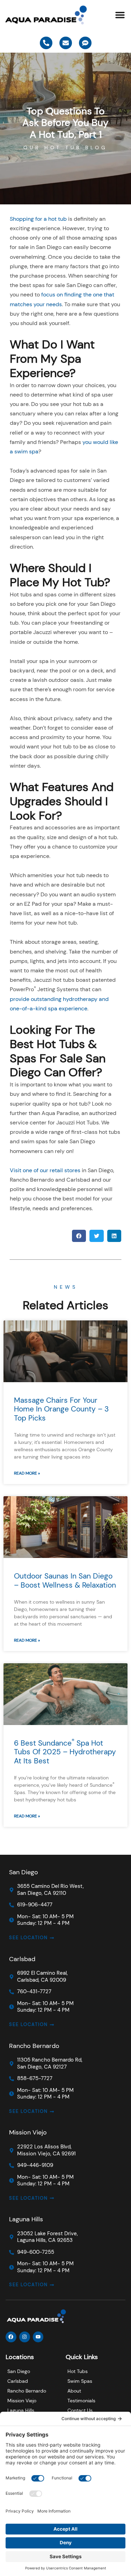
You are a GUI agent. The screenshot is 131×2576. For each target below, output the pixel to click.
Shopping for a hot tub (38, 219)
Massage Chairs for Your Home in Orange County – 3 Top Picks (61, 1409)
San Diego (24, 1872)
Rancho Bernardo (34, 2046)
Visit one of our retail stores (45, 1170)
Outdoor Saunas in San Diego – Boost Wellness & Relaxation (65, 1580)
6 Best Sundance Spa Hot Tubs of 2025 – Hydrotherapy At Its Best (65, 1752)
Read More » (27, 1473)
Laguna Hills (26, 2219)
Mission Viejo (28, 2132)
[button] (120, 15)
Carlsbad (22, 1959)
